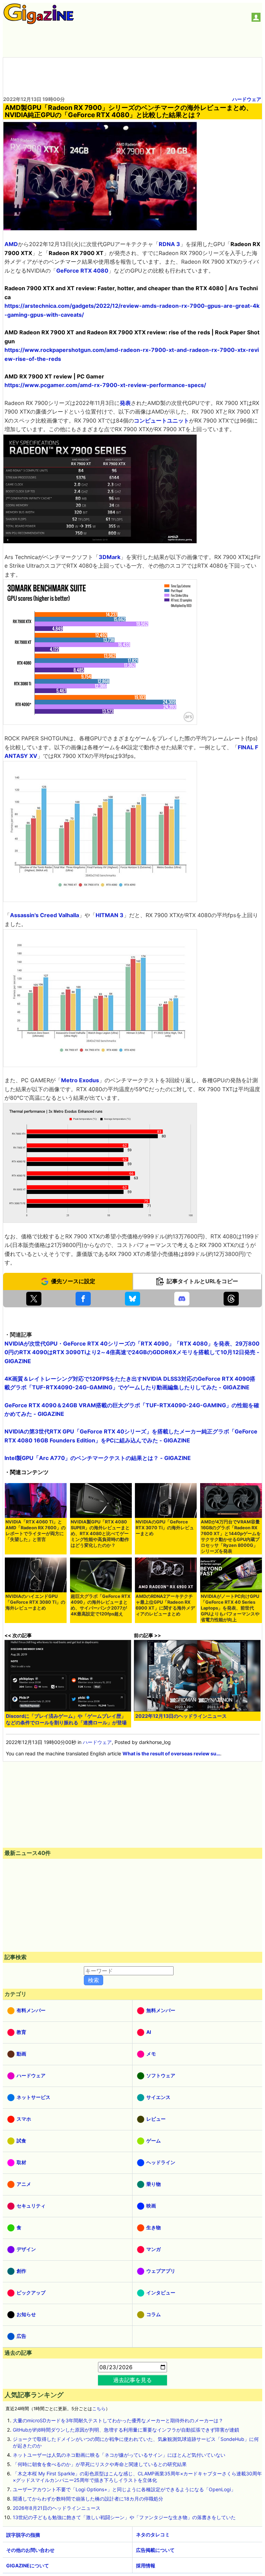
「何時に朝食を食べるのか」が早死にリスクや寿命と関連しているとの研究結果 (100, 2464)
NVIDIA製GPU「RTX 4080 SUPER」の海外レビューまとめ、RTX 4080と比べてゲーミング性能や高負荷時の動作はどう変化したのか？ (100, 1534)
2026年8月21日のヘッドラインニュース (57, 2508)
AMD (11, 244)
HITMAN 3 (110, 915)
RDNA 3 (169, 244)
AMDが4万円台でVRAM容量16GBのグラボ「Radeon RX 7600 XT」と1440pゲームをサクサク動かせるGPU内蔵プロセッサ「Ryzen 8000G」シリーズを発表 (231, 1537)
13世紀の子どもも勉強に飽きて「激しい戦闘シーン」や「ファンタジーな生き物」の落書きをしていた (124, 2517)
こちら (99, 2409)
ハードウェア (247, 99)
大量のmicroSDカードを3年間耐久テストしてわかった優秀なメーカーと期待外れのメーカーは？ (118, 2420)
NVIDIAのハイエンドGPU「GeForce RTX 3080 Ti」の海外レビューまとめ (35, 1602)
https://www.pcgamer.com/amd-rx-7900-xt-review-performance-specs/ (105, 385)
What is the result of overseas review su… (171, 1753)
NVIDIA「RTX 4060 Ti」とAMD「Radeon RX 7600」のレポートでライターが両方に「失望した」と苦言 (36, 1531)
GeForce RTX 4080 (82, 271)
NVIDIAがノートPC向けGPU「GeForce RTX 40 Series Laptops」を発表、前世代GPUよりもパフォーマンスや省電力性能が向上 (230, 1608)
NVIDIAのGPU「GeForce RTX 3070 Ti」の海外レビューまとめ (165, 1528)
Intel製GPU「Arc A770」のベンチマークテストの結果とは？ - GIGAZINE (98, 1458)
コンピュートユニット (161, 420)
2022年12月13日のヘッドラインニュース (181, 1716)
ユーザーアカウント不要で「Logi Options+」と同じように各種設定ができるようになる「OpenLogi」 (124, 2489)
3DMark (110, 557)
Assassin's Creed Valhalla (45, 915)
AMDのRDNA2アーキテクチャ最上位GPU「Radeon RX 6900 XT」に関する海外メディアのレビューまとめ (165, 1605)
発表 (125, 403)
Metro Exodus (80, 1080)
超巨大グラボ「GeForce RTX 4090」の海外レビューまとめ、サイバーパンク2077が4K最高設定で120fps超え (101, 1605)
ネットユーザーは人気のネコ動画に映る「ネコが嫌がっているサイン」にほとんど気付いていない (119, 2455)
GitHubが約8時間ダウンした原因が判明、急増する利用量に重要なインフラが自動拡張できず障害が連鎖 (126, 2430)
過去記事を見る (132, 2380)
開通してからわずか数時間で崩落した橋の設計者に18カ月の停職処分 (88, 2499)
